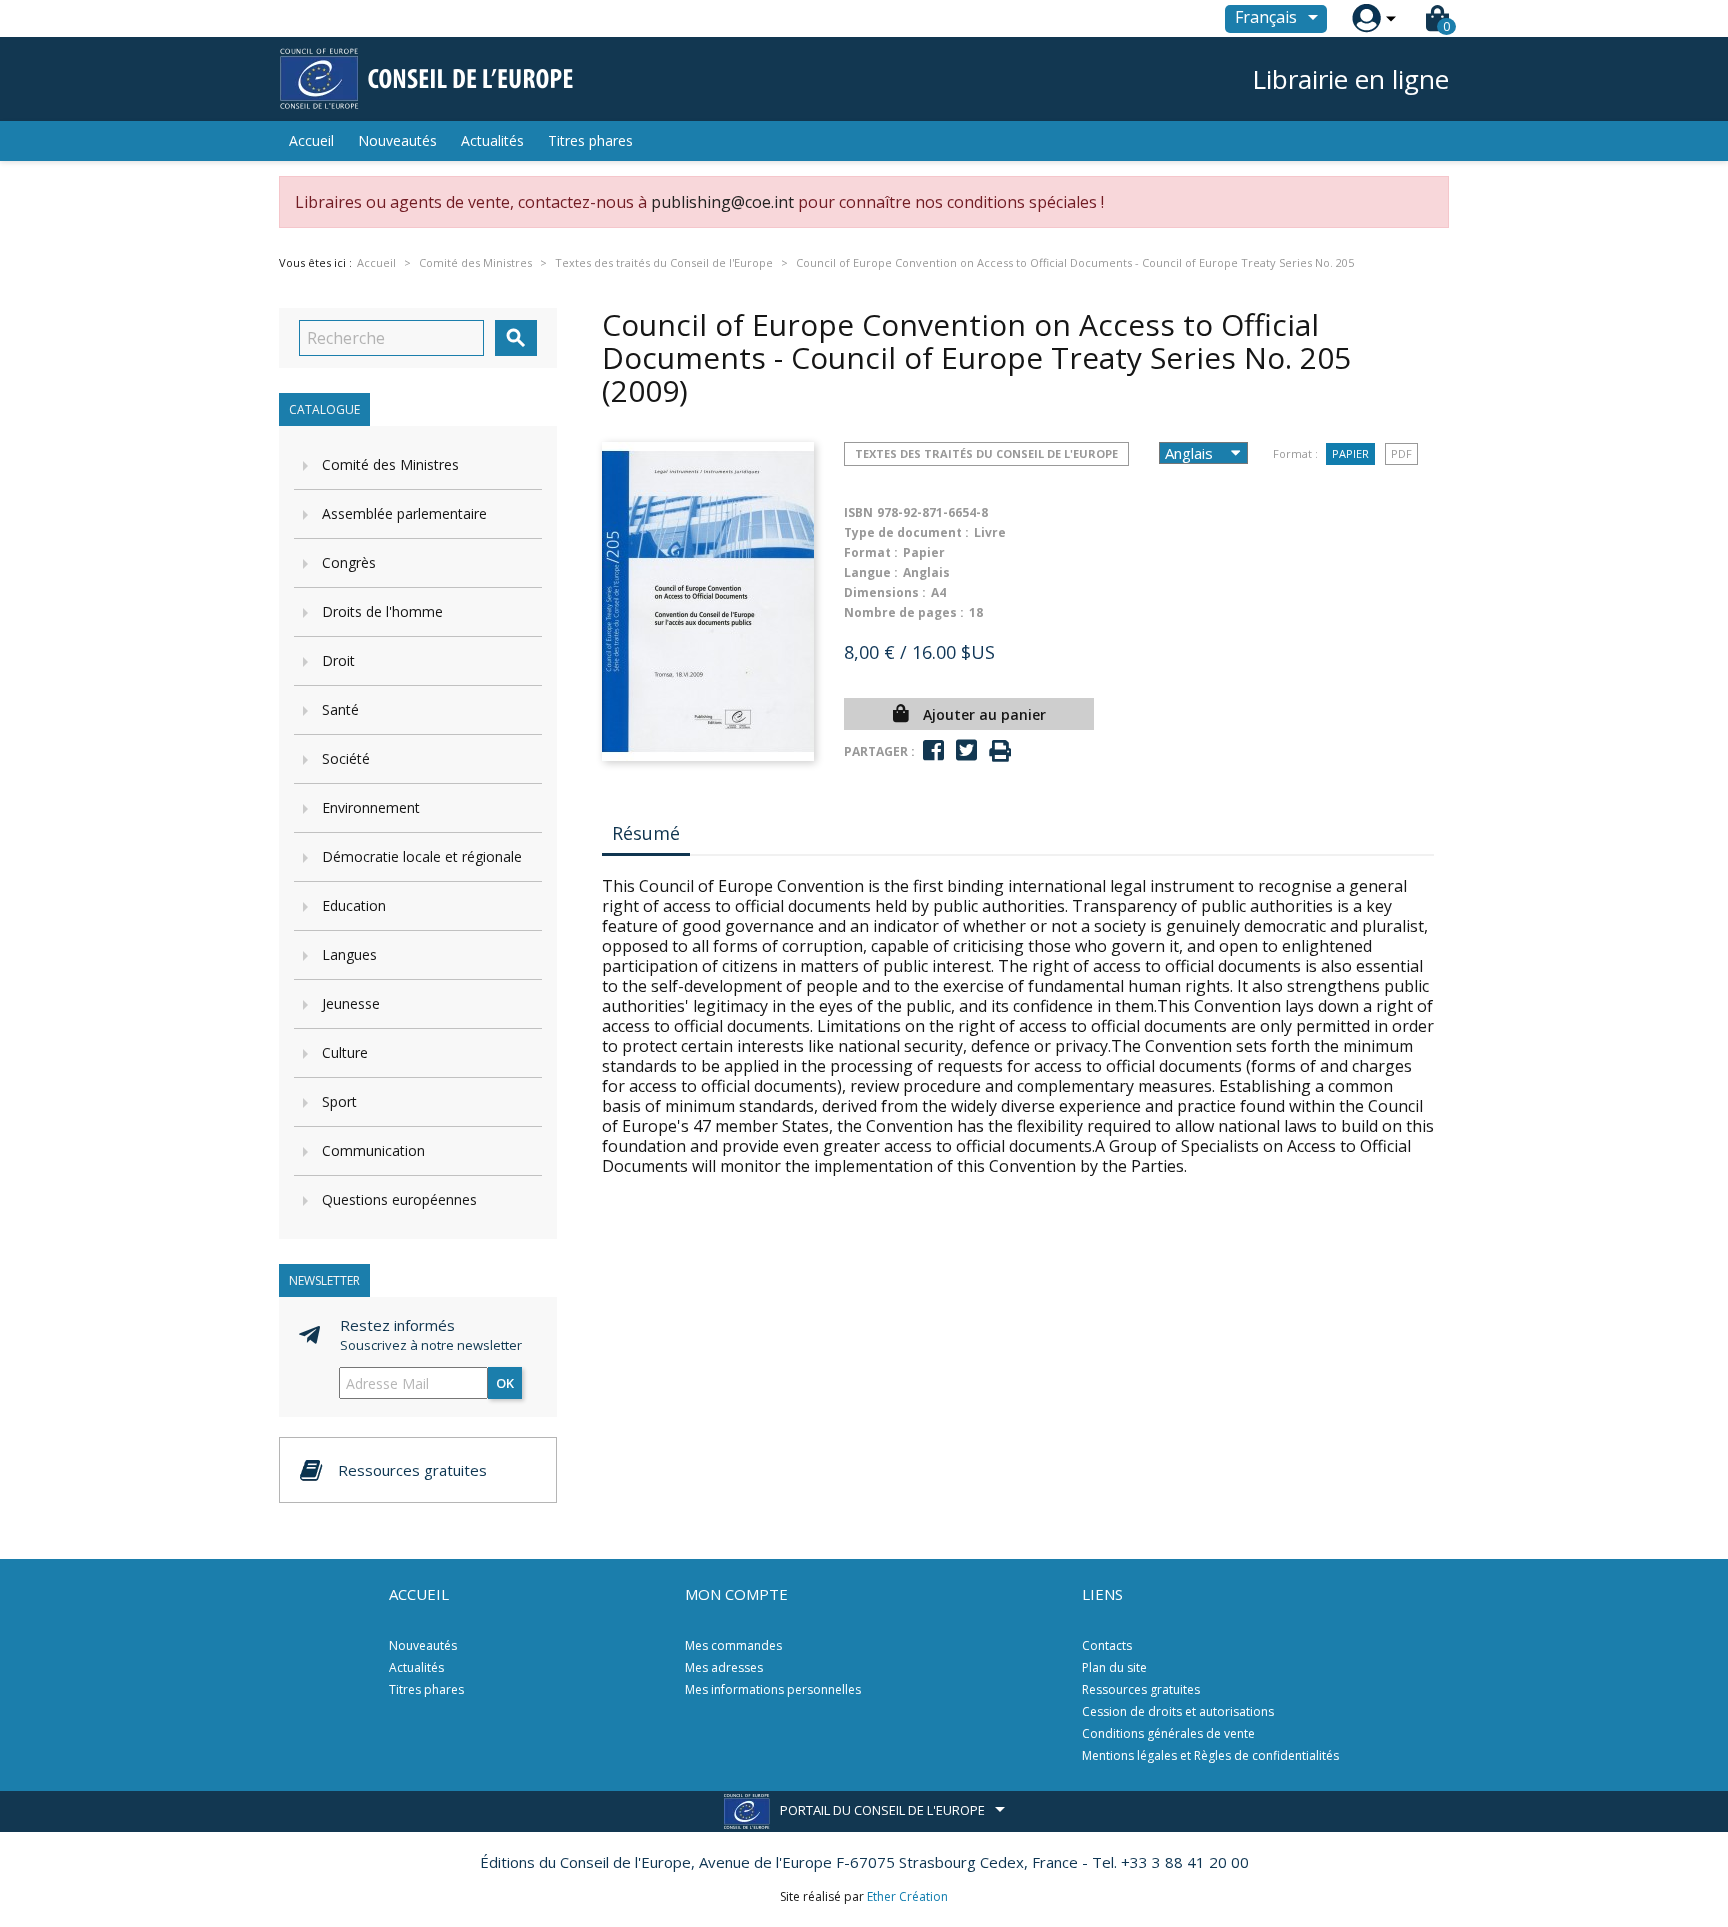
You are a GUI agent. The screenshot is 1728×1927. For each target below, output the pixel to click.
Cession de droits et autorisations (1178, 1711)
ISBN (858, 512)
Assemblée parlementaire (404, 513)
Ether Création (907, 1896)
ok (505, 1383)
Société (346, 758)
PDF (1401, 453)
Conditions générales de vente (1168, 1733)
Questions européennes (399, 1199)
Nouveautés (397, 140)
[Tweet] (966, 750)
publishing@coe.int (722, 202)
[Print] (1000, 751)
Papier (1350, 453)
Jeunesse (351, 1003)
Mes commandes (733, 1645)
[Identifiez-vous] (1366, 18)
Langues (349, 954)
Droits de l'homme (382, 611)
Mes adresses (724, 1667)
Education (354, 905)
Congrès (349, 562)
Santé (340, 709)
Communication (373, 1150)
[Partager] (933, 750)
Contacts (1107, 1645)
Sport (339, 1101)
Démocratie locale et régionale (422, 856)
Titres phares (590, 140)
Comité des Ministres (390, 464)
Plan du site (1114, 1667)
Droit (338, 660)
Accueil (311, 140)
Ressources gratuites (1141, 1689)
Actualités (492, 140)
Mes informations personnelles (773, 1689)
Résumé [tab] (646, 833)
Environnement (371, 807)
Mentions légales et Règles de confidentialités (1210, 1755)
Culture (345, 1052)
